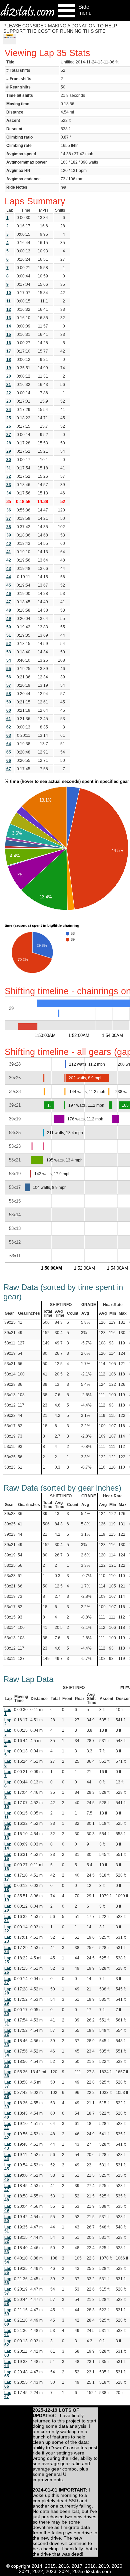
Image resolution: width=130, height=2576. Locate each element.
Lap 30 (8, 2012)
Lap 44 (8, 2157)
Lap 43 (8, 2146)
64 (9, 744)
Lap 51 (8, 2229)
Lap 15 (8, 1857)
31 (9, 468)
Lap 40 (8, 2115)
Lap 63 (8, 2353)
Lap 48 (8, 2198)
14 (9, 326)
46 (9, 594)
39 (9, 535)
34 (9, 493)
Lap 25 (8, 1960)
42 (9, 560)
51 (9, 635)
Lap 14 (8, 1846)
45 (9, 585)
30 (9, 460)
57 (9, 685)
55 (9, 669)
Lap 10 (8, 1805)
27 (9, 435)
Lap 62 (8, 2343)
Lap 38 (8, 2095)
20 (9, 376)
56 (9, 677)
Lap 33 (8, 2043)
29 (9, 451)
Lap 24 (8, 1950)
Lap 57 (8, 2291)
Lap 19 (8, 1898)
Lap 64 (8, 2364)
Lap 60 (8, 2322)
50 (9, 627)
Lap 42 (8, 2136)
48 (9, 610)
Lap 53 (8, 2250)
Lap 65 (8, 2374)
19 (9, 368)
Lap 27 (8, 1981)
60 (9, 710)
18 (9, 360)
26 (9, 426)
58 (9, 694)
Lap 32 (8, 2032)
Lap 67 (8, 2395)
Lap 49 (8, 2208)
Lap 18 (8, 1888)
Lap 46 (8, 2177)
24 (9, 410)
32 (9, 476)
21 (9, 385)
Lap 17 (8, 1877)
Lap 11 (8, 1815)
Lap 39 (8, 2105)
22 (9, 393)
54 (9, 660)
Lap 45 (8, 2167)
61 (9, 719)
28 (9, 443)
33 (9, 485)
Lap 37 (8, 2084)
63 (9, 735)
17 (9, 351)
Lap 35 (8, 2064)
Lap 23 (8, 1939)
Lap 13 (8, 1836)
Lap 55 (8, 2271)
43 (9, 569)
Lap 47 (8, 2188)
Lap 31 (8, 2022)
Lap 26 (8, 1970)
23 (9, 401)
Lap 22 (8, 1929)
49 (9, 619)
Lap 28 (8, 1991)
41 (9, 552)
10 (9, 293)
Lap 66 (8, 2384)
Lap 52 (8, 2239)
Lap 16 (8, 1867)
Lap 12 (8, 1826)
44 (9, 577)
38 (9, 527)
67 (9, 769)
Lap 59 (8, 2312)
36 (9, 510)
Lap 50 (8, 2219)
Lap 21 (8, 1919)
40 (9, 544)
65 (9, 752)
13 (9, 318)
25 (9, 418)
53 (9, 652)
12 (9, 309)
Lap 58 (8, 2302)
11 (8, 301)
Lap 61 (8, 2333)
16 (9, 343)
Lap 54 (8, 2260)
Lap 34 (8, 2053)
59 (9, 702)
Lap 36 (8, 2074)
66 (9, 761)
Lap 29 (8, 2001)
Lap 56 (8, 2281)
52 (9, 644)
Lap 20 (8, 1908)
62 (9, 727)
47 (9, 602)
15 (9, 335)
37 (9, 518)
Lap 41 (8, 2126)
